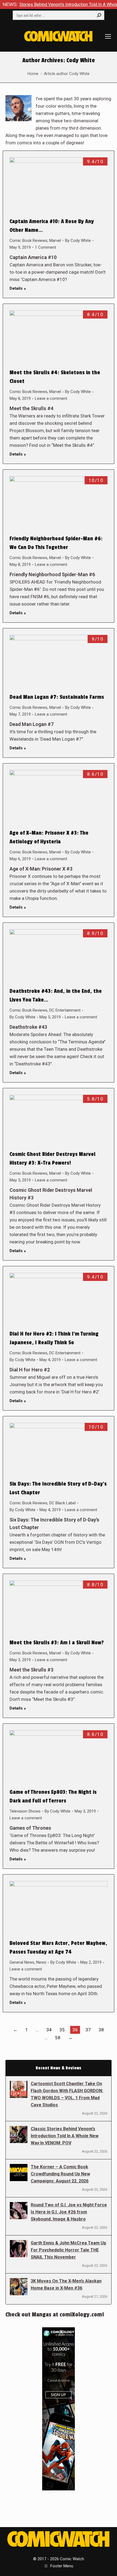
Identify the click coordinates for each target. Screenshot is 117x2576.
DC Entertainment (65, 1010)
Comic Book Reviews (28, 241)
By (78, 241)
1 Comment (45, 247)
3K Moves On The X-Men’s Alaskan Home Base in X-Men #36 (66, 2285)
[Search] (99, 15)
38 (101, 2030)
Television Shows (25, 1811)
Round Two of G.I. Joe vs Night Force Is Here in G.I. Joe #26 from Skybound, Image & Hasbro (69, 2212)
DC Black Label (62, 1503)
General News (22, 1962)
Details (16, 288)
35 (62, 2030)
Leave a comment (51, 398)
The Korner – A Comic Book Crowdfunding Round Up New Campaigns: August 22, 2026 (60, 2174)
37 (88, 2030)
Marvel (55, 241)
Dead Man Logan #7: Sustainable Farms (57, 697)
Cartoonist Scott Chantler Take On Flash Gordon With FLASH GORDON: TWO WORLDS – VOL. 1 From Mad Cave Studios (67, 2094)
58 (58, 2038)
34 (49, 2030)
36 (75, 2030)
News (41, 1962)
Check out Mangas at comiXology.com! (55, 2315)
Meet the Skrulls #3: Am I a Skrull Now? (57, 1643)
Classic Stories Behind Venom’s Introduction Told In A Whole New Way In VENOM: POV (65, 2136)
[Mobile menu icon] (108, 36)
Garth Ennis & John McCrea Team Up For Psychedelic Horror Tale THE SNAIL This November (68, 2250)
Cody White (81, 60)
